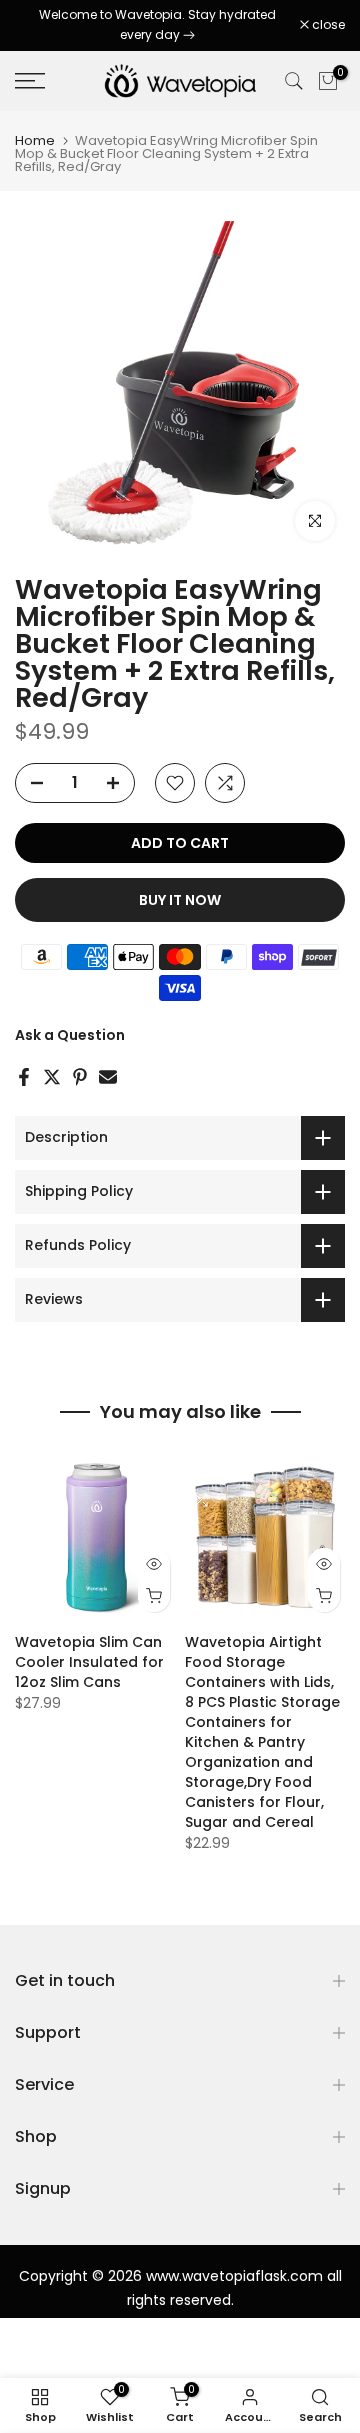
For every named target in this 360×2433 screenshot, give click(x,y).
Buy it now (180, 900)
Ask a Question (70, 1035)
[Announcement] (157, 25)
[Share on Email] (108, 1077)
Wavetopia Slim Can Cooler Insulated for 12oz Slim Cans (89, 1662)
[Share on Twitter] (52, 1077)
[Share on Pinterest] (80, 1077)
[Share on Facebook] (24, 1077)
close (327, 25)
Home (35, 140)
